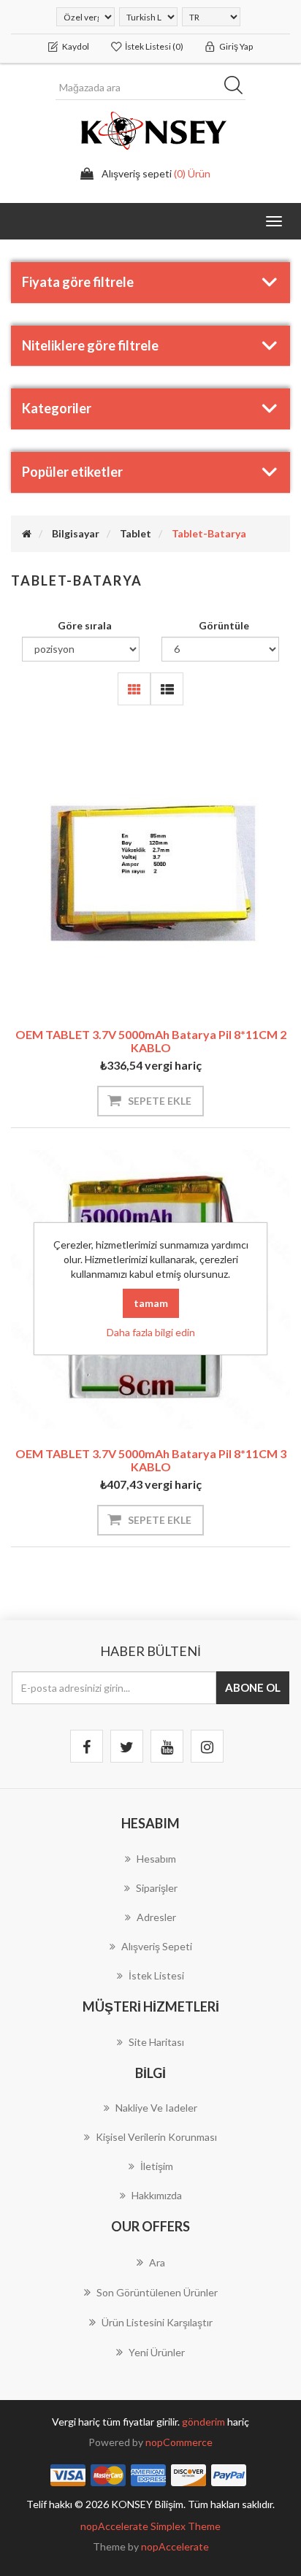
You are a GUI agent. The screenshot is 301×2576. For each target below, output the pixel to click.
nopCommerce (179, 2442)
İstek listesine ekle (128, 972)
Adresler (156, 1917)
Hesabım (156, 1859)
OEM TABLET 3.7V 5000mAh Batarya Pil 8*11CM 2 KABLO (151, 1041)
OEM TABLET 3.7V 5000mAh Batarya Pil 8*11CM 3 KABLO (151, 1460)
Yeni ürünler (157, 2352)
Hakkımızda (157, 2195)
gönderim (205, 2422)
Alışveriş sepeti (157, 1946)
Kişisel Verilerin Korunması (156, 2137)
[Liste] (167, 689)
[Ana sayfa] (27, 533)
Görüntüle (224, 625)
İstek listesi (156, 1975)
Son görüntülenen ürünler (157, 2292)
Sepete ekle (160, 1101)
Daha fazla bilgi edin (151, 1332)
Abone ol (253, 1687)
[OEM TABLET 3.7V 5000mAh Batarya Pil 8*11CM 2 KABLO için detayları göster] (150, 870)
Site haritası (156, 2042)
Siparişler (157, 1888)
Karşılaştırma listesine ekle (174, 972)
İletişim (157, 2166)
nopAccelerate (175, 2546)
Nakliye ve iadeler (156, 2108)
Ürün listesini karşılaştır (157, 2322)
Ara (238, 88)
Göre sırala (85, 625)
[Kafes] (134, 689)
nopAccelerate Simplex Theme (150, 2526)
